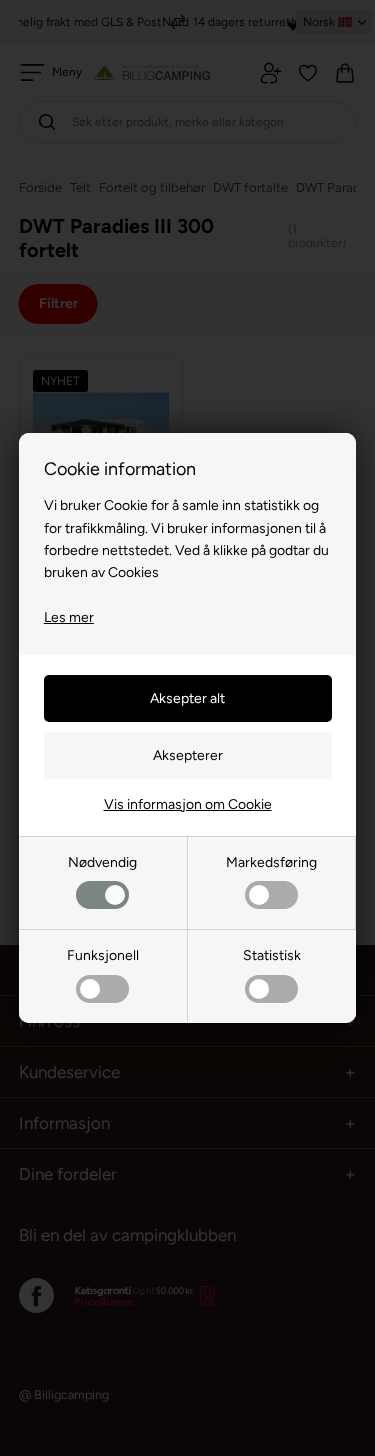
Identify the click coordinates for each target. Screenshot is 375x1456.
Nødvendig (102, 862)
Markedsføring (271, 862)
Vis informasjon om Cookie (188, 804)
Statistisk (272, 955)
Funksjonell (103, 955)
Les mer (69, 617)
